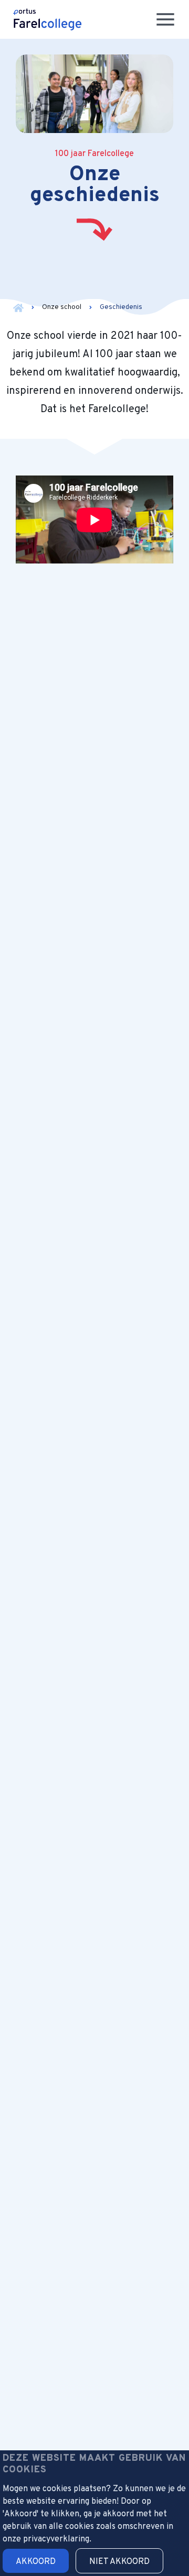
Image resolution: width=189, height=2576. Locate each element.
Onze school (62, 307)
